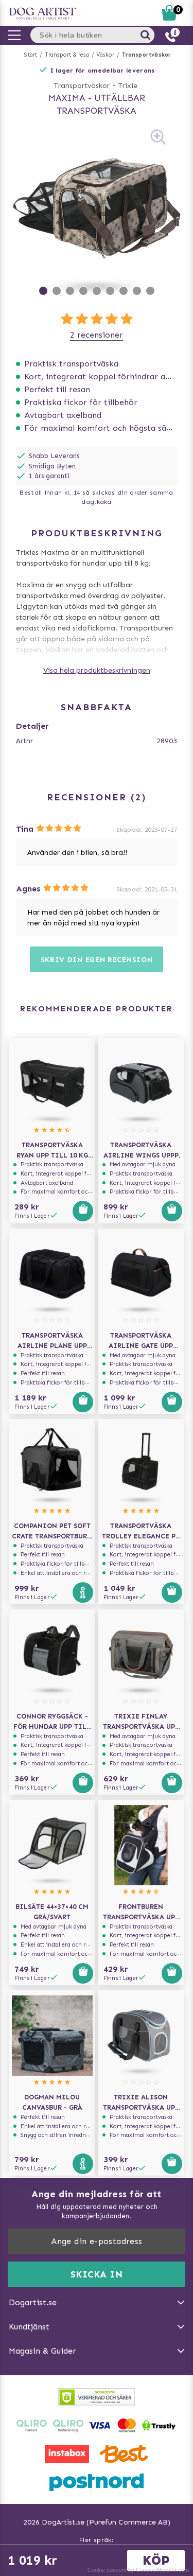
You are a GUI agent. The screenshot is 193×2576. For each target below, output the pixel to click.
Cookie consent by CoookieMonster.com (138, 2570)
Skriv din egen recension (97, 960)
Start (31, 55)
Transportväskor (147, 55)
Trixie (128, 86)
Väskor (105, 55)
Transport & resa (67, 55)
